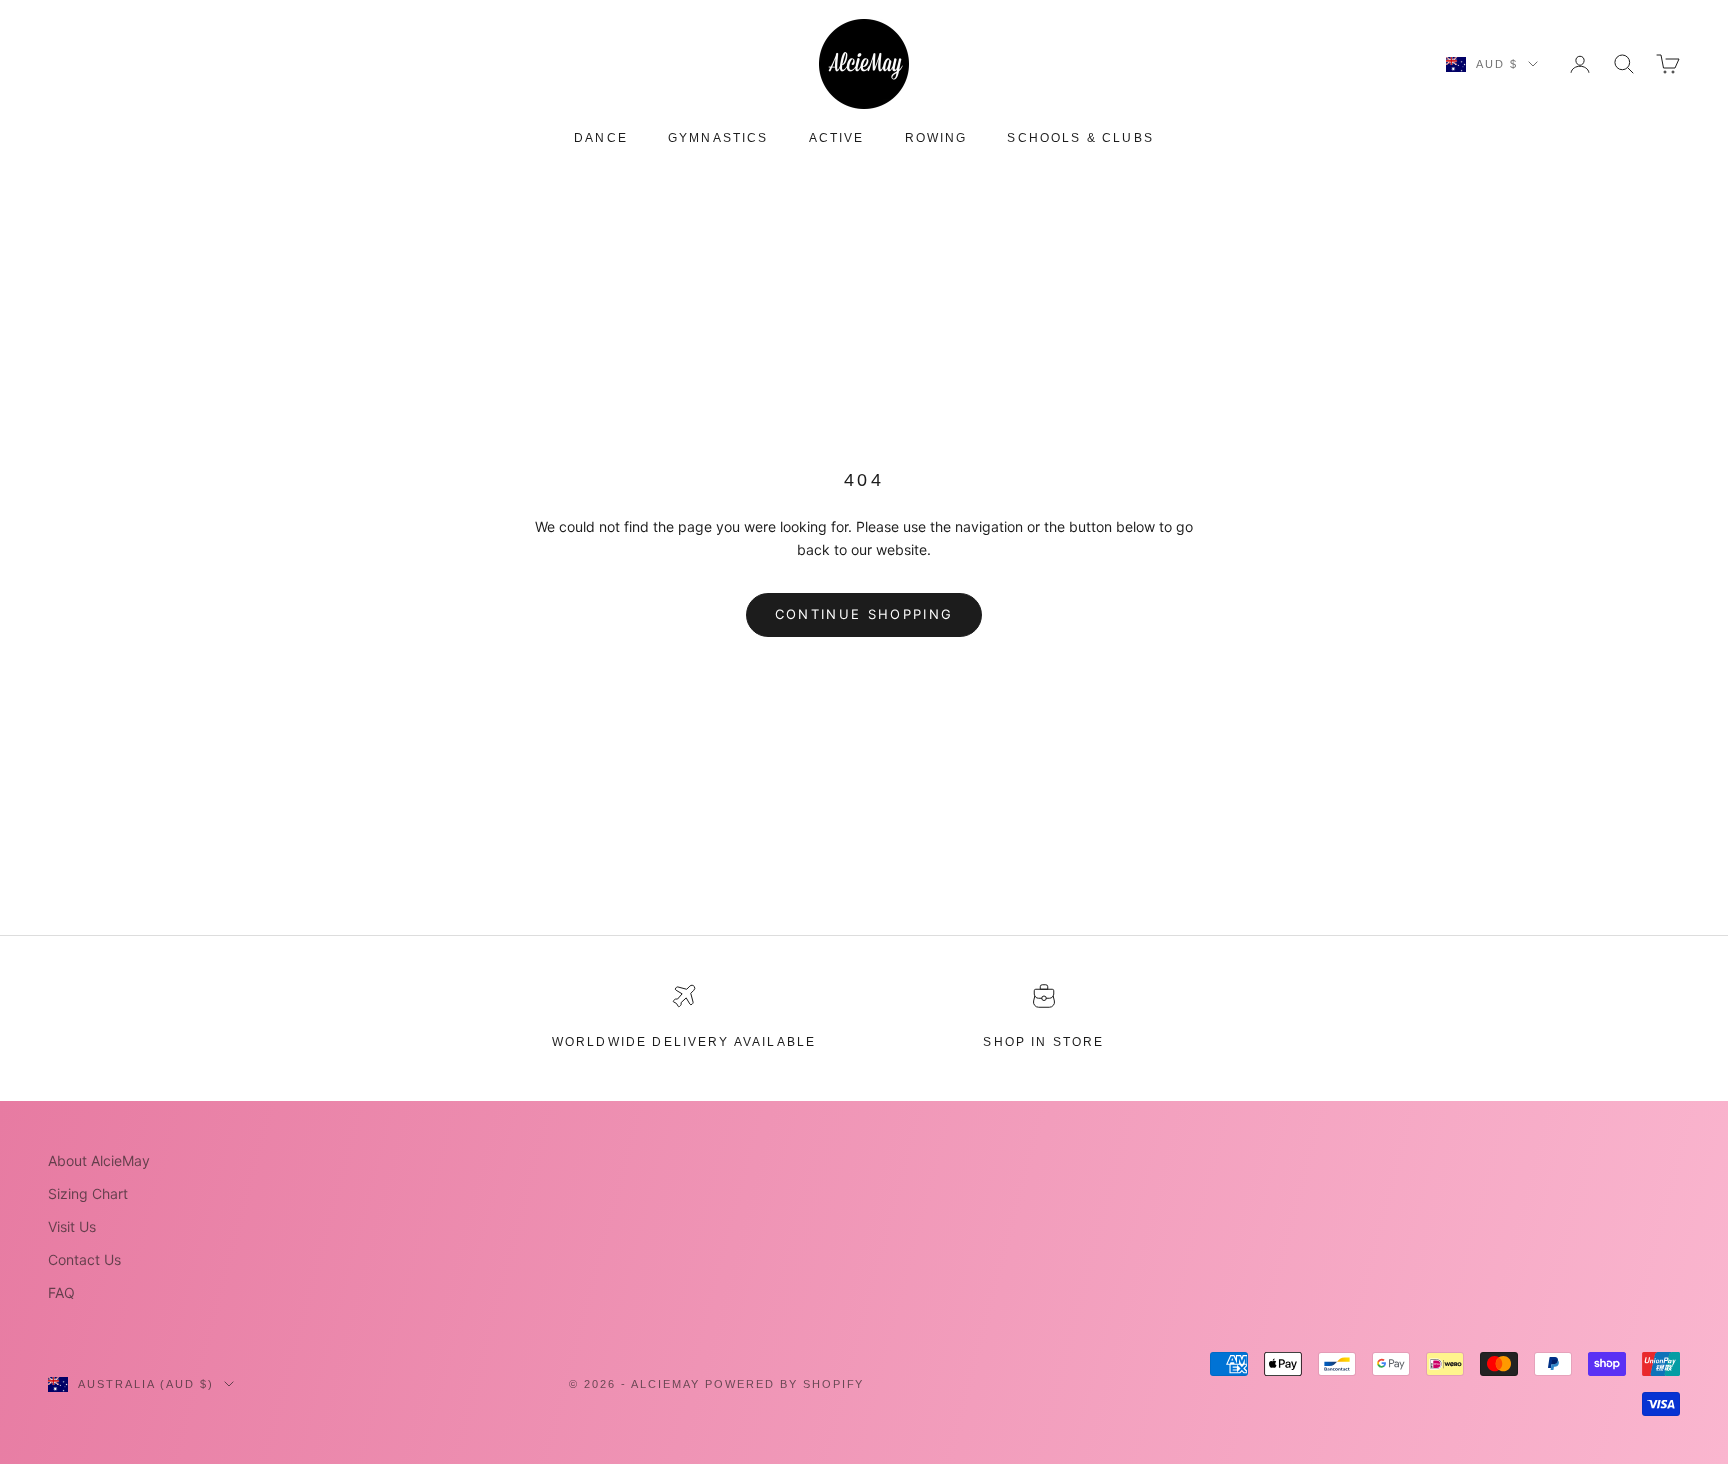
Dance (601, 138)
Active (837, 138)
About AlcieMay (99, 1160)
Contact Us (84, 1259)
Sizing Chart (88, 1193)
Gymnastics (718, 138)
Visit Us (72, 1226)
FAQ (61, 1292)
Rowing (936, 138)
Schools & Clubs (1080, 138)
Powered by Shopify (785, 1384)
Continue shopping (864, 614)
